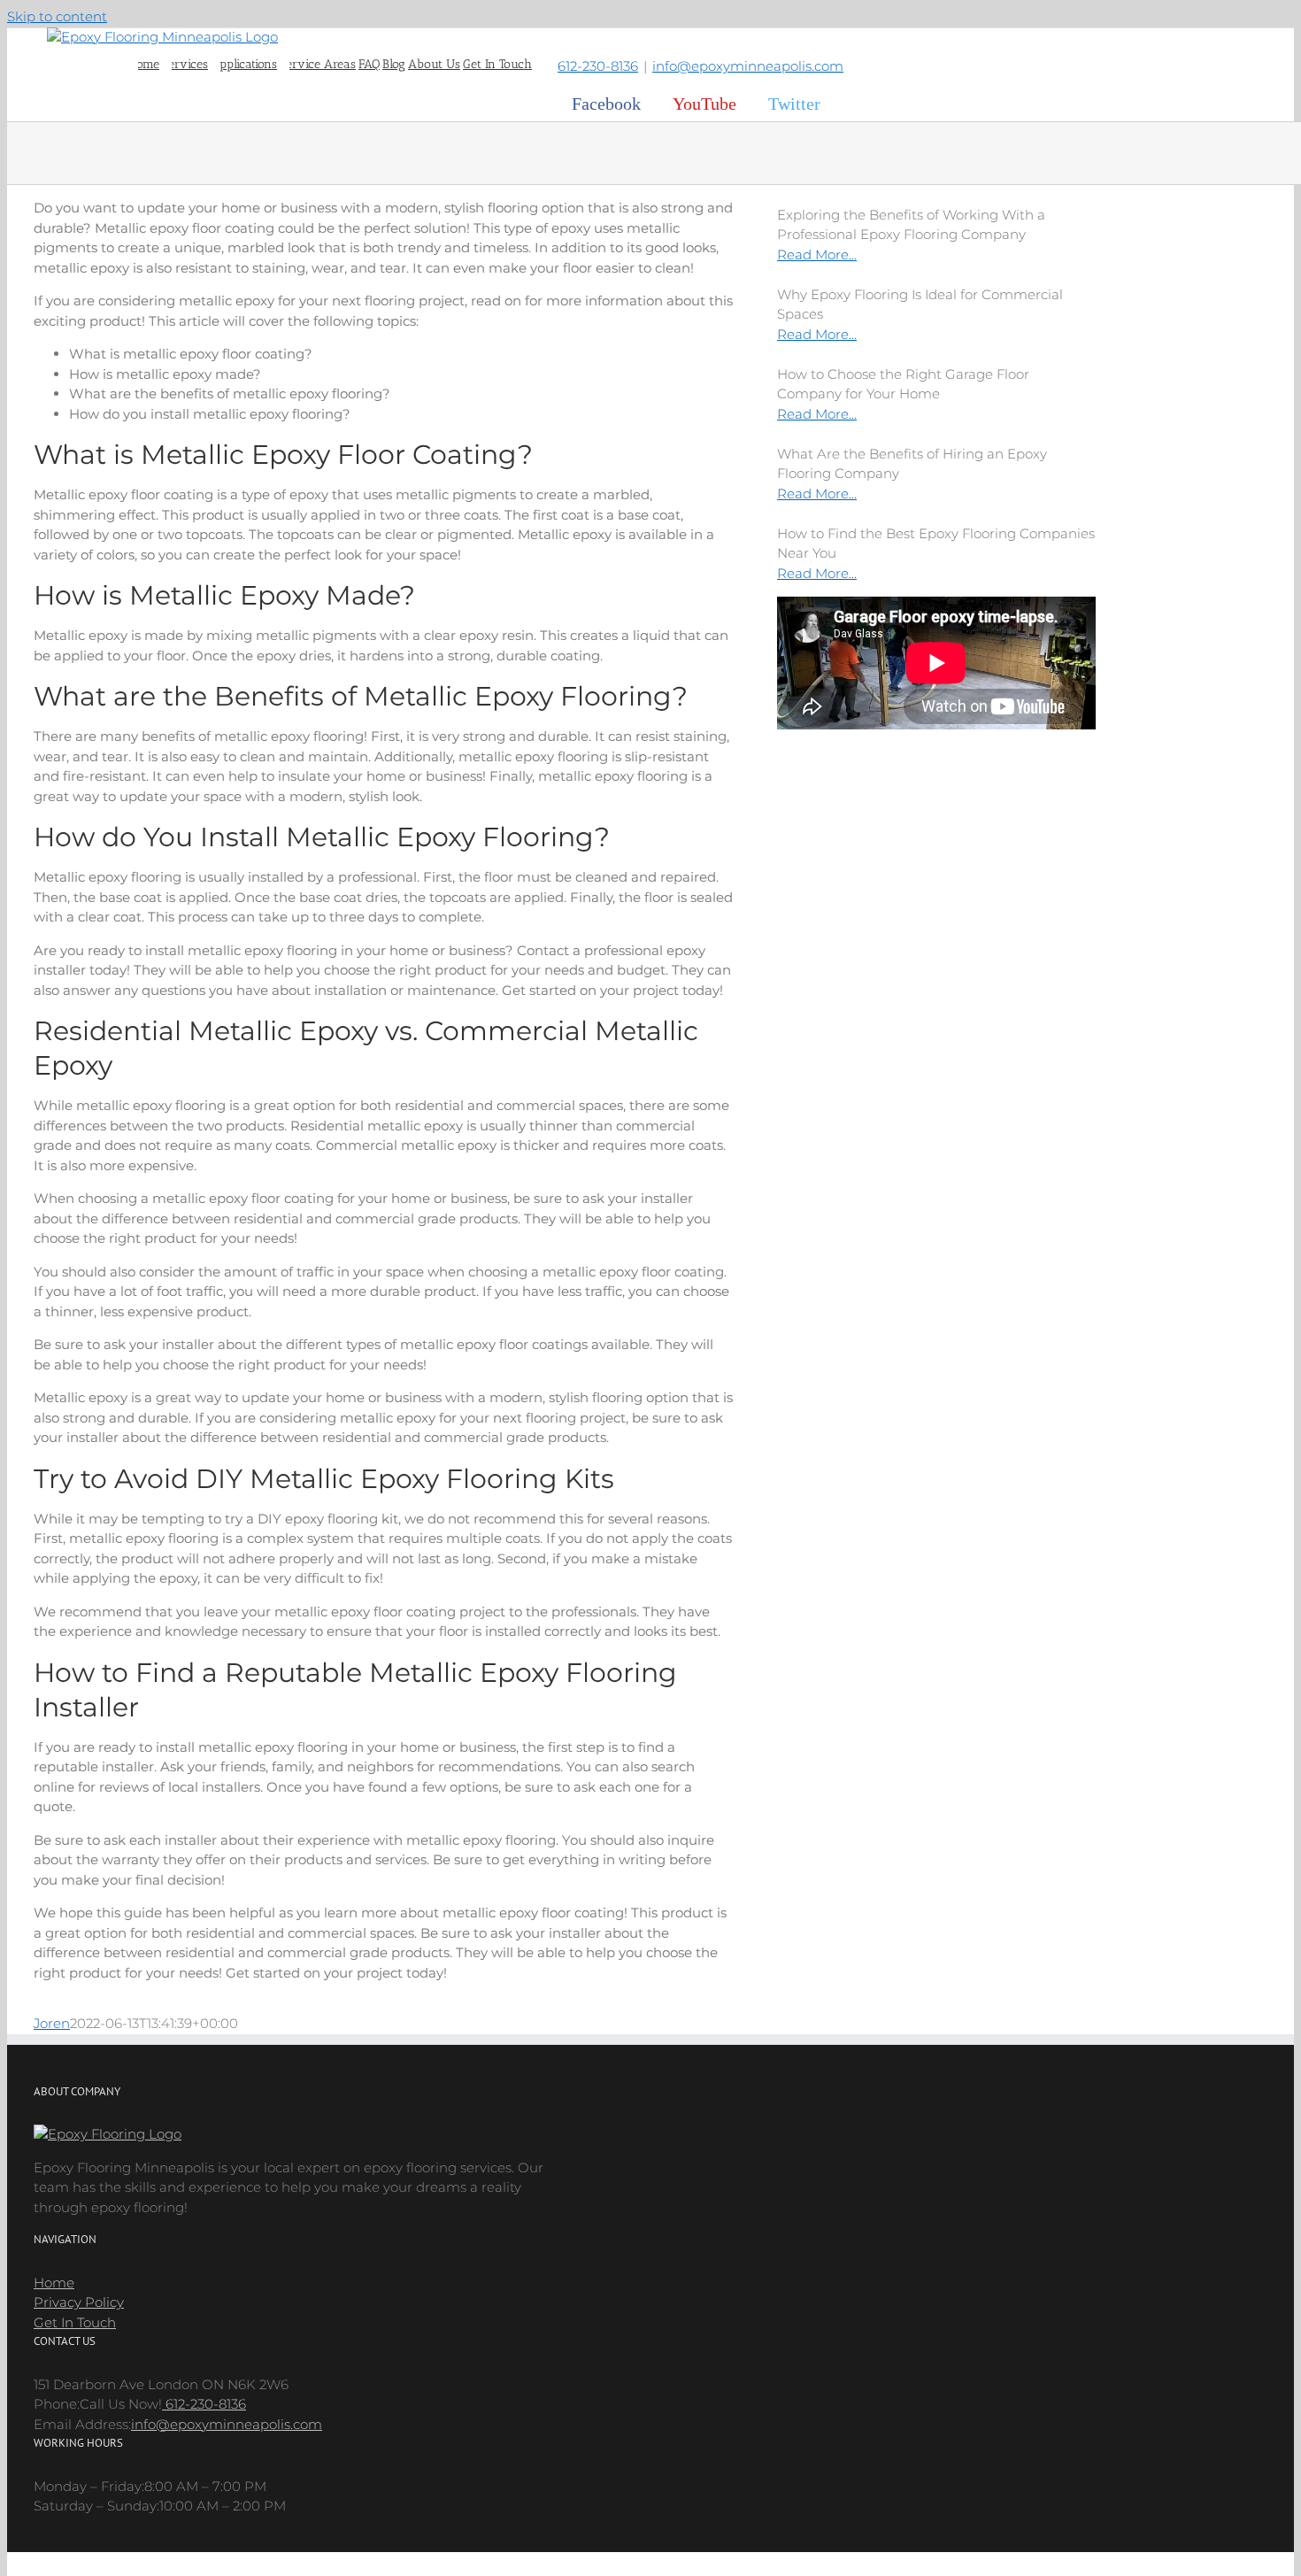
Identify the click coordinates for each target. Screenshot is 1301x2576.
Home (54, 2283)
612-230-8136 (598, 66)
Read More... (817, 255)
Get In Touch (75, 2322)
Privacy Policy (79, 2302)
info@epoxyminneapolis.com (748, 66)
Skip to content (57, 16)
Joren (52, 2023)
